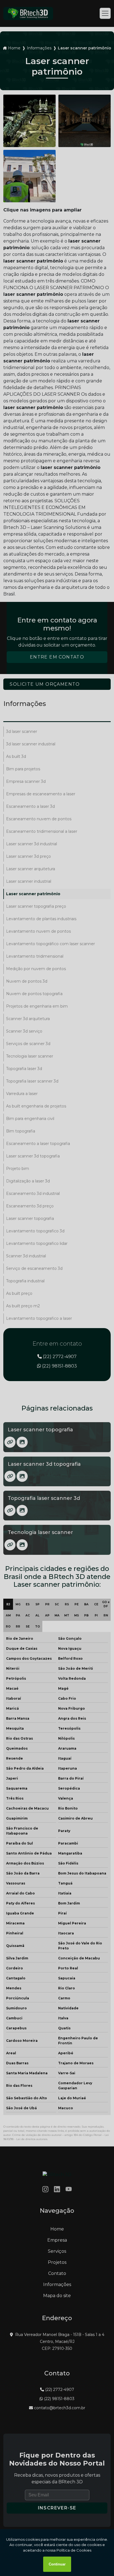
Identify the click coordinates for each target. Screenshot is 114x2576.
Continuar (57, 2564)
